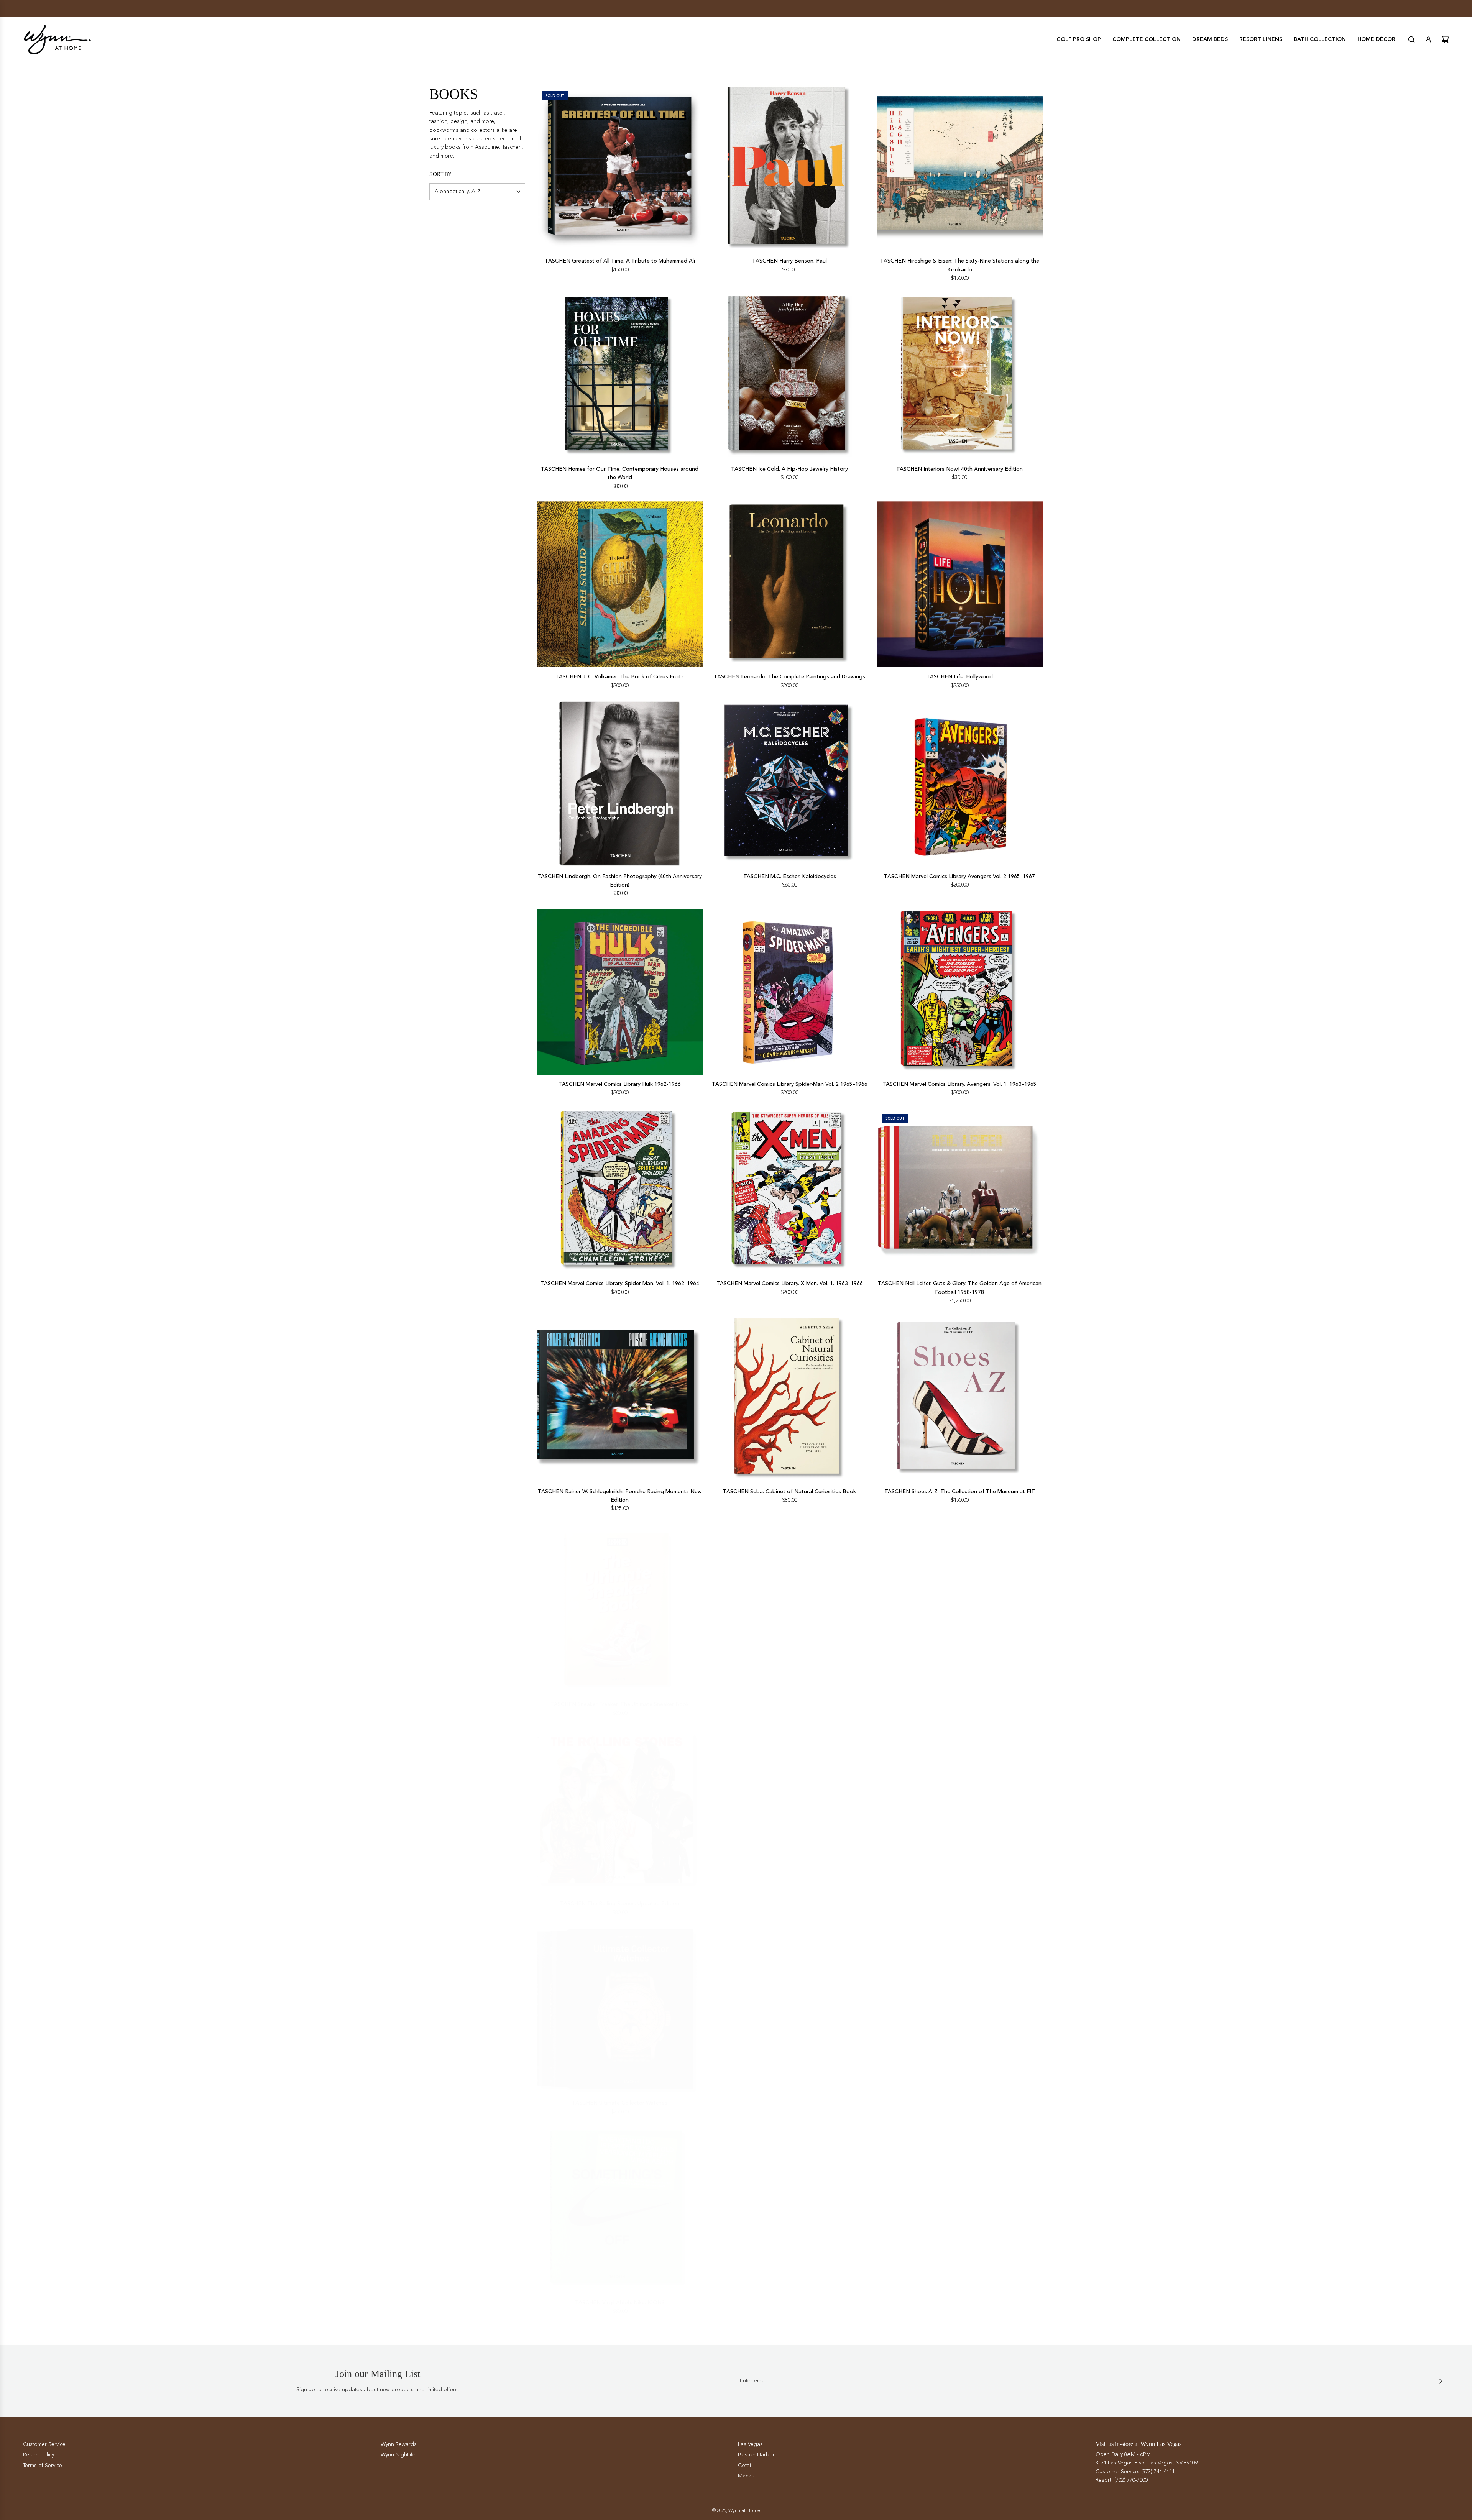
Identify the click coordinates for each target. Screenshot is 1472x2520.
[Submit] (1441, 2381)
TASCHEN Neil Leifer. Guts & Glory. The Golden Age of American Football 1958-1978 (960, 1288)
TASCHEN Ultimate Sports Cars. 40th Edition (789, 2098)
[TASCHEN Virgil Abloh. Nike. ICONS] (620, 2205)
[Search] (1411, 39)
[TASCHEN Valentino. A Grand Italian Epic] (960, 2005)
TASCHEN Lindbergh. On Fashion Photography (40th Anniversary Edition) (620, 881)
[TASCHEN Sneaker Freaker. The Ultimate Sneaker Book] (620, 1607)
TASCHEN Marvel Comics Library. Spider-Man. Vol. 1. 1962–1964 (620, 1283)
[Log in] (1428, 39)
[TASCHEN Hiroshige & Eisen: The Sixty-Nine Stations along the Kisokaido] (960, 168)
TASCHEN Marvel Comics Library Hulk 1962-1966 (620, 1084)
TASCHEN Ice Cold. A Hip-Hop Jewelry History (789, 469)
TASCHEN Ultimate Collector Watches (620, 2098)
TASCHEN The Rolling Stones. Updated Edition (620, 1899)
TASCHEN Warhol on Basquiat (790, 2298)
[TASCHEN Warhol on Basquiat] (789, 2205)
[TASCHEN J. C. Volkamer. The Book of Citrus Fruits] (620, 584)
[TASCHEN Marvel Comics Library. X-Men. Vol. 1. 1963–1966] (789, 1191)
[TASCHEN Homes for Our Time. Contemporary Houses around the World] (620, 377)
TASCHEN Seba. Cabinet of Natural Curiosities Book (789, 1491)
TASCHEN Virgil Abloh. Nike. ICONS (620, 2298)
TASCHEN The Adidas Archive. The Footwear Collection (790, 1699)
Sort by (440, 174)
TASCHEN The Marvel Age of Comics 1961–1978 (959, 1699)
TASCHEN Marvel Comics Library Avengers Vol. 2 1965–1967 (959, 876)
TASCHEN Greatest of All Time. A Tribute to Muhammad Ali (620, 261)
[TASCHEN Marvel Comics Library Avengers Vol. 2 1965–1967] (960, 784)
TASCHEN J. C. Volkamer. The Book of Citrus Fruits (620, 677)
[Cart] (1445, 39)
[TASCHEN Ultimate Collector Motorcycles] (960, 1806)
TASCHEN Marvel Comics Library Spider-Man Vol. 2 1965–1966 (790, 1084)
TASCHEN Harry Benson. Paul (789, 261)
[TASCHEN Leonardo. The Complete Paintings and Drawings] (789, 584)
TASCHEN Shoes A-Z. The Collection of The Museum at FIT (960, 1491)
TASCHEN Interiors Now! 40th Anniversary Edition (959, 469)
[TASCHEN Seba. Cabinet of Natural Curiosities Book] (789, 1399)
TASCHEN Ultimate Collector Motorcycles (960, 1899)
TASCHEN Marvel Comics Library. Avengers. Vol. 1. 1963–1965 (959, 1084)
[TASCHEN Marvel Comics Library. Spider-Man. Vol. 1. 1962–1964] (620, 1191)
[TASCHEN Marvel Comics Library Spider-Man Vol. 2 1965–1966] (789, 992)
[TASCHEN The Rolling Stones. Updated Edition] (620, 1806)
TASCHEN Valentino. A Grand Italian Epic (959, 2098)
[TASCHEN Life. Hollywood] (960, 584)
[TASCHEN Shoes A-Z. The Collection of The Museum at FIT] (960, 1399)
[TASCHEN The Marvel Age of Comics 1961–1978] (960, 1607)
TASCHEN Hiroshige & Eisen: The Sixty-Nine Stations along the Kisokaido (960, 265)
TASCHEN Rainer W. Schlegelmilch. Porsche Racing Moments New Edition (620, 1496)
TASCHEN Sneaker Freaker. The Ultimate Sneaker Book (620, 1699)
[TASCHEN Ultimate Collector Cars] (789, 1806)
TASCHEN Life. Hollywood (960, 677)
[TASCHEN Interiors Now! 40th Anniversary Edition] (960, 377)
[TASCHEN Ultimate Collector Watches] (620, 2005)
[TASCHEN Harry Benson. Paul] (789, 168)
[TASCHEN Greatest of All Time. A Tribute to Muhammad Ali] (620, 168)
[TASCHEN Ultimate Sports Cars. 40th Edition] (789, 2005)
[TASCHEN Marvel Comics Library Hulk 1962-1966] (620, 992)
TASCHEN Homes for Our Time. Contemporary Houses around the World (620, 473)
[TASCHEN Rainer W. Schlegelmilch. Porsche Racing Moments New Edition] (620, 1399)
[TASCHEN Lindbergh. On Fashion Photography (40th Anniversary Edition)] (620, 784)
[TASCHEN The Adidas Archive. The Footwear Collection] (789, 1607)
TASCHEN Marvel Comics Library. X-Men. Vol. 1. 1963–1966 (790, 1283)
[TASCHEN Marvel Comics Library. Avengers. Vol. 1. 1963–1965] (960, 992)
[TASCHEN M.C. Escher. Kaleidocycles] (789, 784)
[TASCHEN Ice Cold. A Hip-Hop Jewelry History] (789, 377)
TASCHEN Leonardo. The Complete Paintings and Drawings (789, 677)
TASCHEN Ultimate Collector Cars (789, 1899)
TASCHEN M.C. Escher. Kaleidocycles (790, 876)
